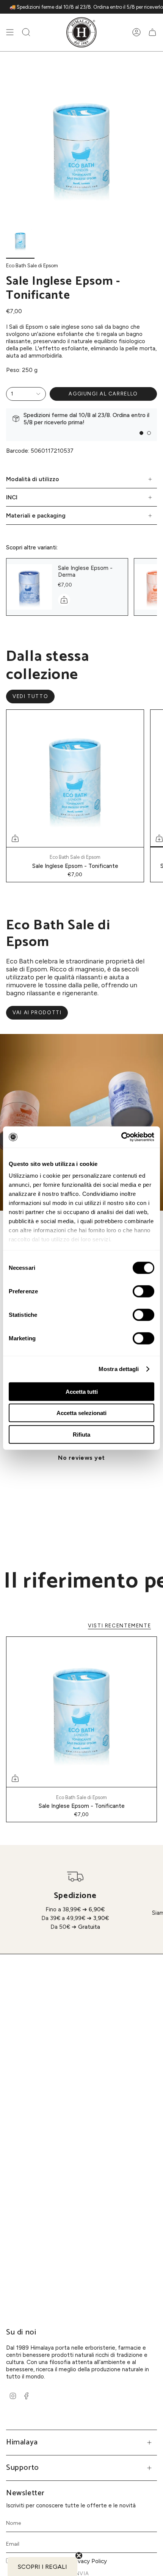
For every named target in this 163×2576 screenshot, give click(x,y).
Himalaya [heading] (22, 2442)
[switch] (143, 1291)
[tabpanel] (81, 1475)
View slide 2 (149, 433)
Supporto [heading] (23, 2468)
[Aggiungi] (64, 600)
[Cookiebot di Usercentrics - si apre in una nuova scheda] (121, 1137)
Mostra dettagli (119, 1369)
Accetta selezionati (81, 1413)
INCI (12, 497)
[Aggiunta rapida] (15, 838)
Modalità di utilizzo (33, 479)
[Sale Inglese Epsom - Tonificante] (75, 778)
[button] (26, 32)
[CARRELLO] (152, 32)
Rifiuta (81, 1434)
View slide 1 (141, 433)
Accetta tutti (82, 1391)
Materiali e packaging (36, 515)
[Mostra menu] (10, 32)
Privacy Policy (89, 2561)
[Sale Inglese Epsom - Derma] (29, 587)
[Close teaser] (79, 2556)
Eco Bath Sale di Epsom (32, 265)
